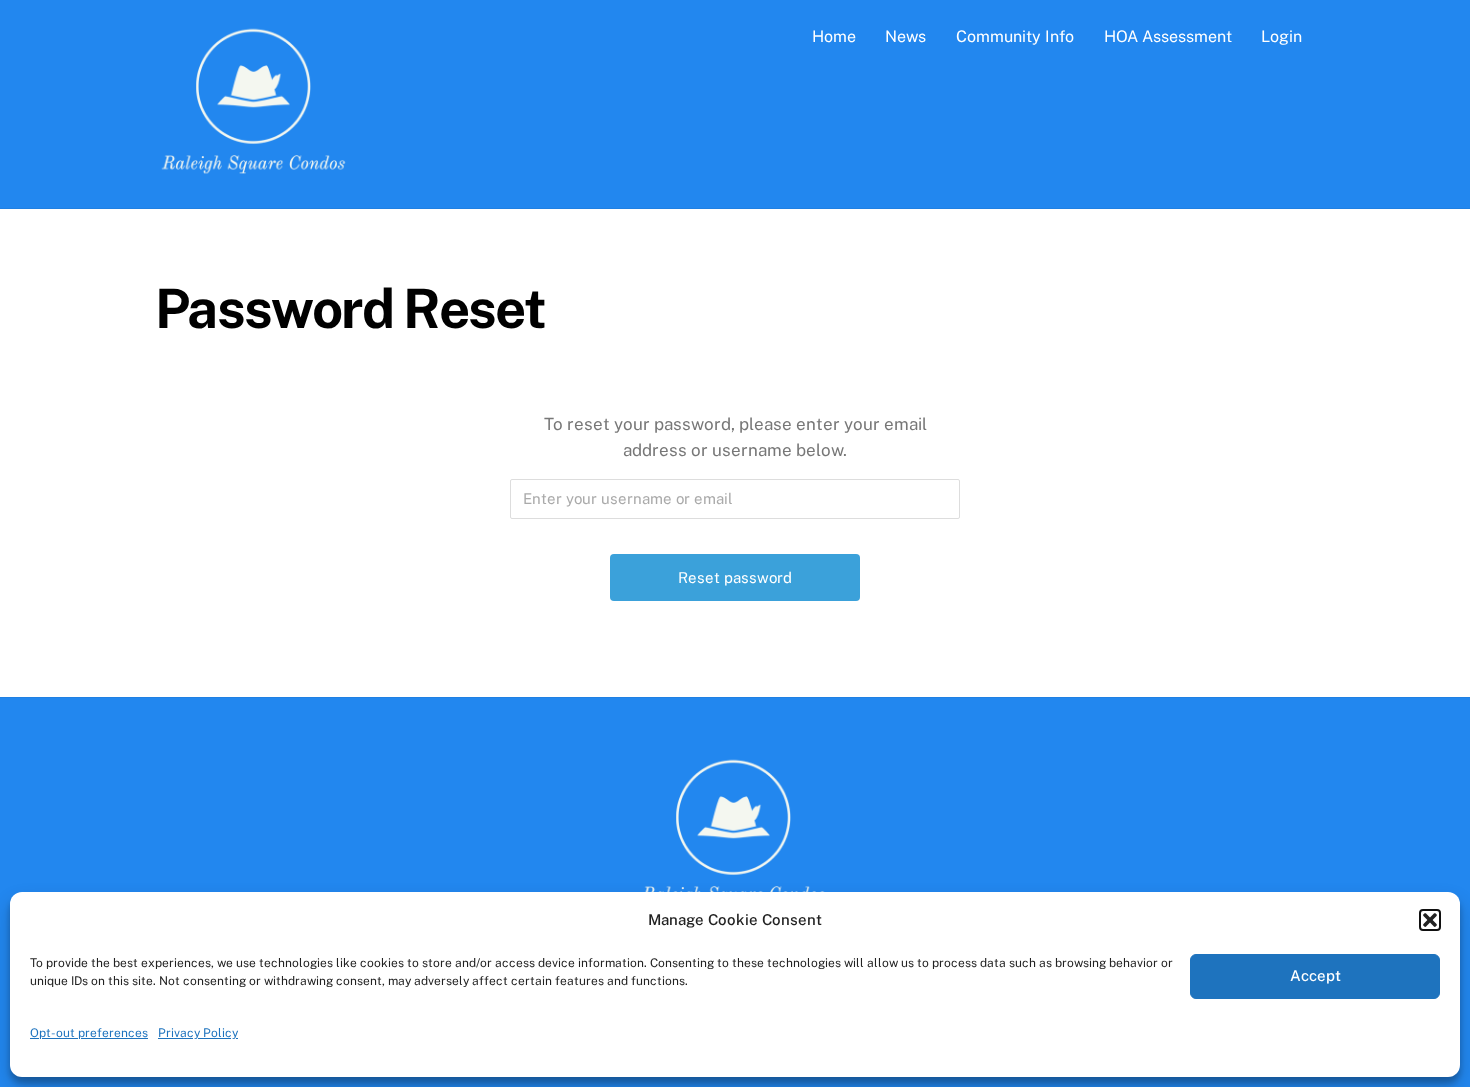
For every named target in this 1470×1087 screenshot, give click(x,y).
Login (1281, 36)
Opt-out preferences (89, 1033)
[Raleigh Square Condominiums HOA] (255, 171)
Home (834, 36)
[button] (1430, 920)
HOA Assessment (1168, 36)
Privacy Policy (198, 1033)
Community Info (1015, 36)
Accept (1315, 975)
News (905, 36)
